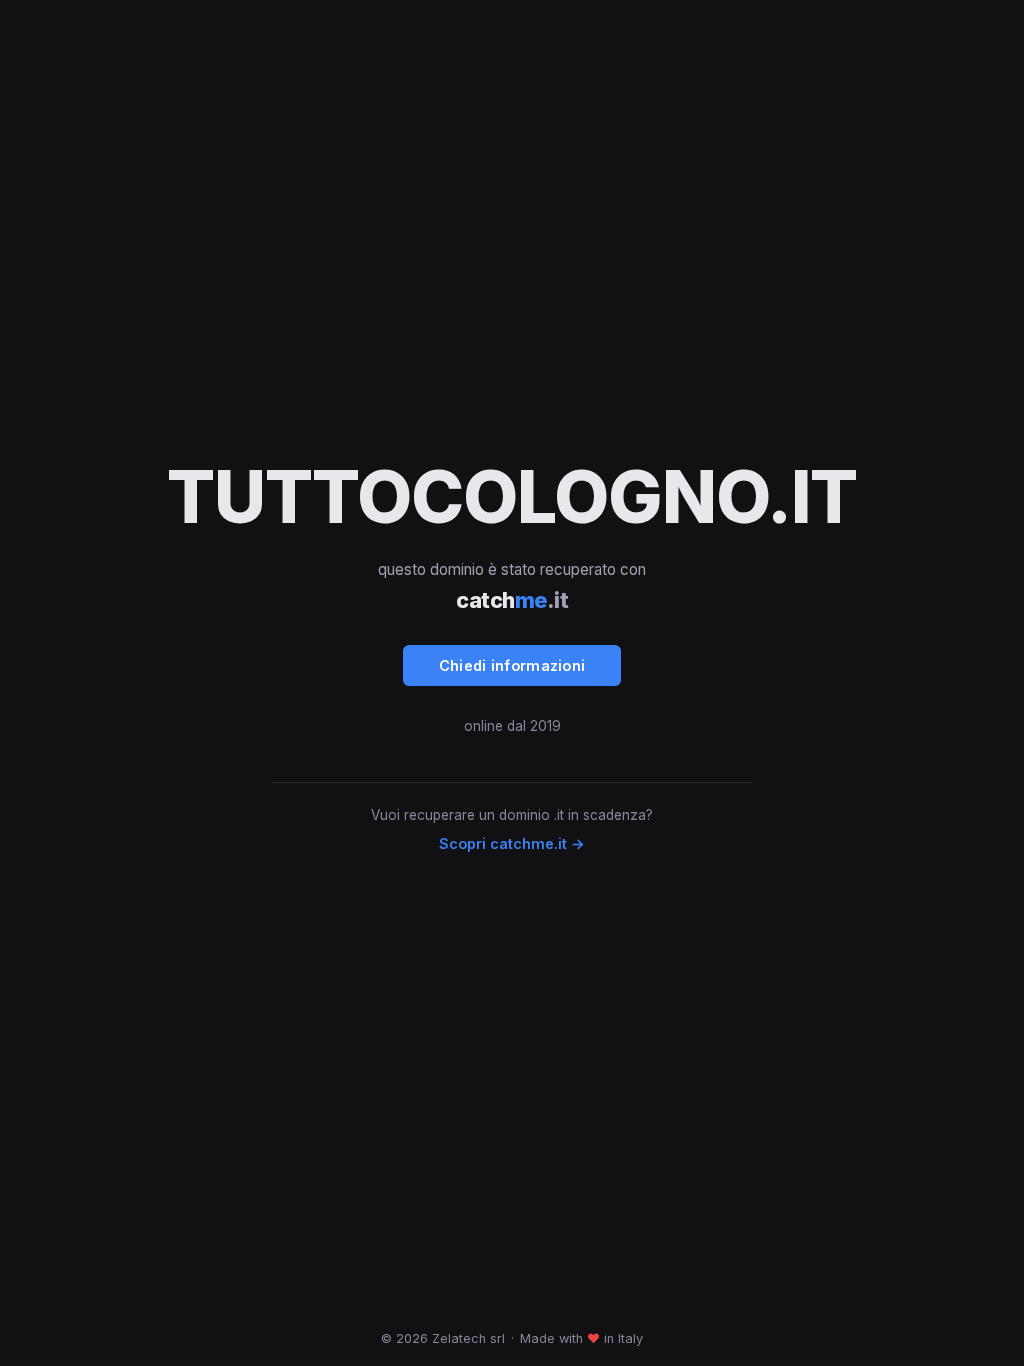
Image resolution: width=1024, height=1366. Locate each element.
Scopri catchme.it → (512, 843)
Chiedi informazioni (512, 665)
